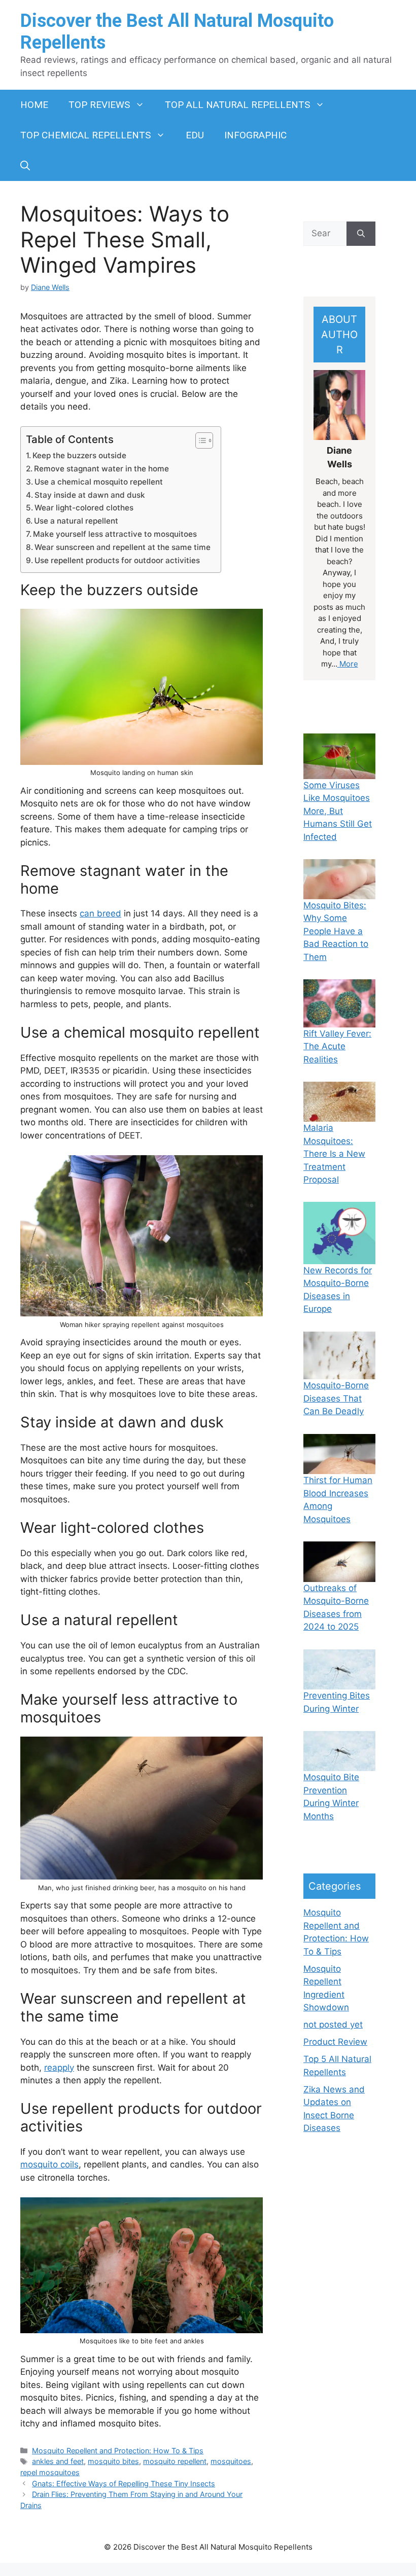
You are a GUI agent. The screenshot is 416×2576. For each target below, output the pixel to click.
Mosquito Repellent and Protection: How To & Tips (118, 2451)
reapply (59, 2068)
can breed (100, 913)
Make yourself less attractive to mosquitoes (115, 534)
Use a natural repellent (76, 521)
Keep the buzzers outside (79, 455)
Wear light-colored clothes (84, 508)
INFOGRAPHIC (255, 135)
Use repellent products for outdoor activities (117, 560)
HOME (34, 105)
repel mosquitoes (50, 2472)
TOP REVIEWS (99, 105)
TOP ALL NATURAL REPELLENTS (237, 105)
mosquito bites (113, 2461)
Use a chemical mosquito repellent (99, 482)
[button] (25, 166)
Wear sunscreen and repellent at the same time (123, 547)
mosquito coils (49, 2164)
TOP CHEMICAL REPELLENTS (85, 135)
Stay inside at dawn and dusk (90, 495)
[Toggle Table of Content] (199, 440)
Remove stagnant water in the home (101, 469)
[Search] (361, 234)
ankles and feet (58, 2461)
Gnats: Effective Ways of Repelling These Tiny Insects (124, 2483)
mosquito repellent (175, 2461)
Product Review (335, 2042)
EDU (195, 135)
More (348, 664)
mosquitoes (231, 2461)
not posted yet (333, 2025)
